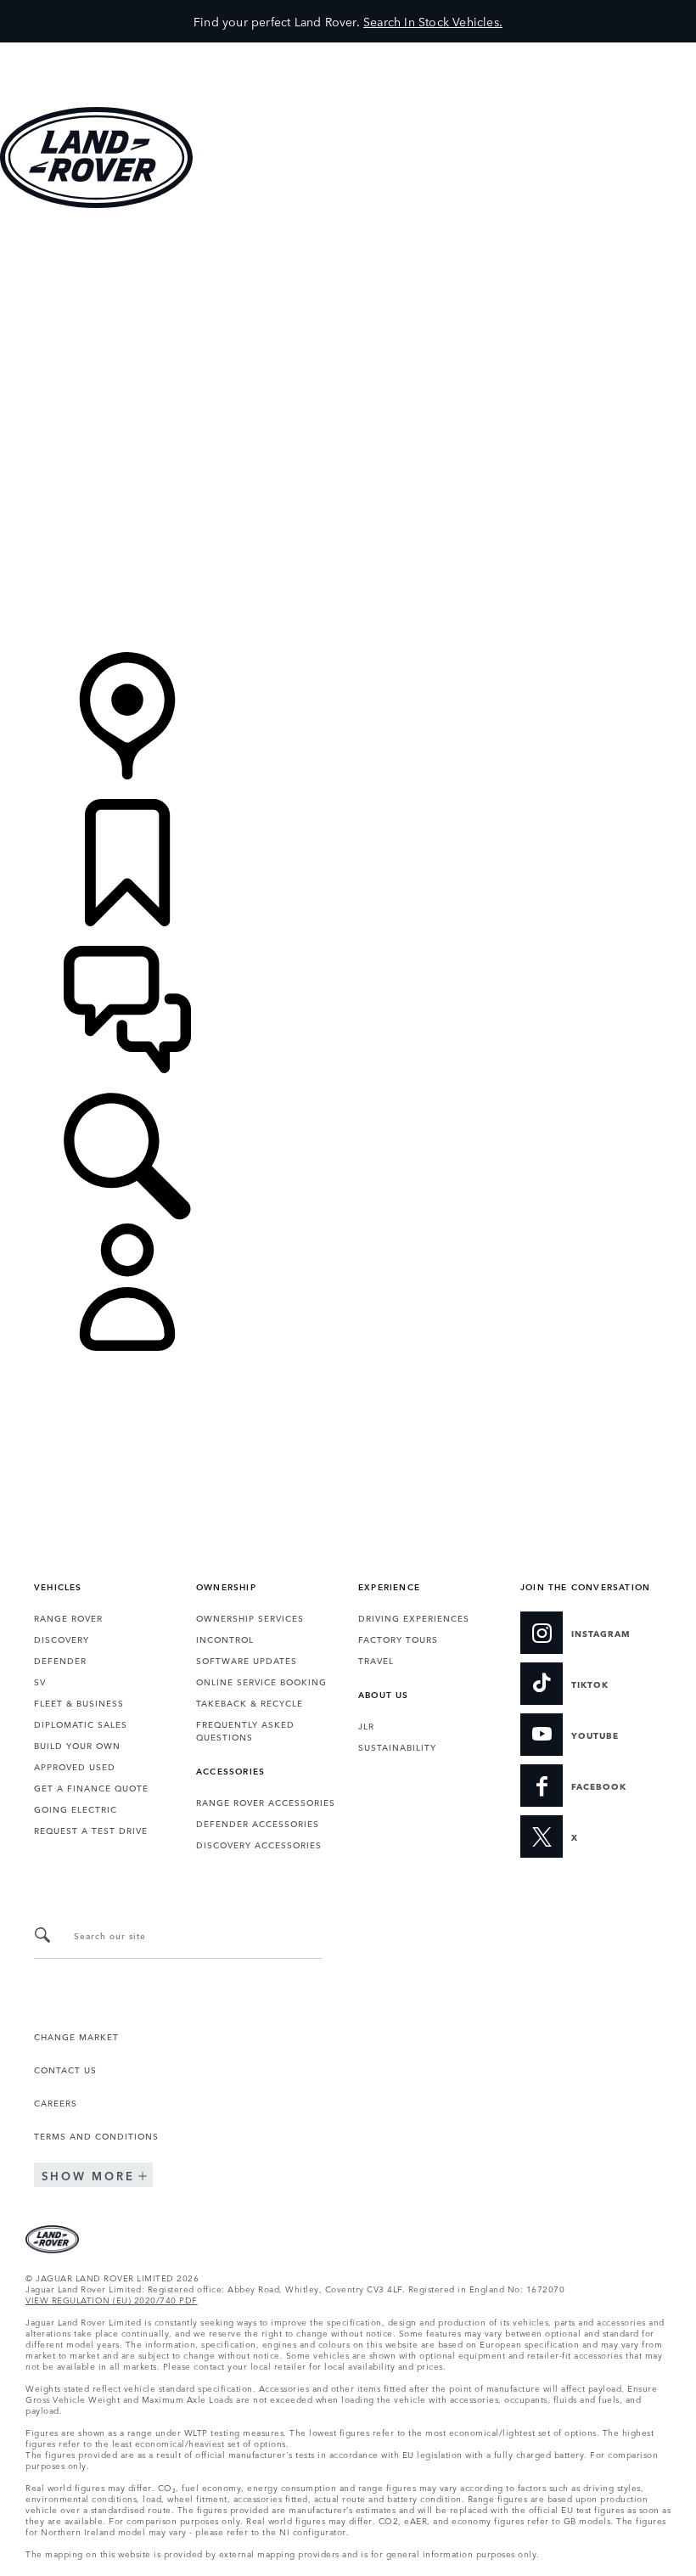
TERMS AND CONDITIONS (96, 2135)
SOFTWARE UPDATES (247, 1660)
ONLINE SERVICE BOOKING (261, 1681)
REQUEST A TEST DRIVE (91, 1830)
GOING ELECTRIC (76, 1808)
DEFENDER (60, 1660)
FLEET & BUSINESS (79, 1702)
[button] (348, 51)
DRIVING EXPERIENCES (414, 1617)
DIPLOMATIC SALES (81, 1724)
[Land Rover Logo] (96, 203)
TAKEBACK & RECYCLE (250, 1702)
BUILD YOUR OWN (77, 1745)
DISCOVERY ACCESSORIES (259, 1844)
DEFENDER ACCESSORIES (258, 1823)
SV (40, 1681)
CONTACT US (65, 2069)
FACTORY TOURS (398, 1639)
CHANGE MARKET (76, 2036)
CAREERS (56, 2102)
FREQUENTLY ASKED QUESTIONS (245, 1730)
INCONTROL (225, 1639)
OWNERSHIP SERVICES (250, 1617)
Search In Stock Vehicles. (433, 21)
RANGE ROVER (68, 1617)
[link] (348, 285)
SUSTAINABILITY (397, 1746)
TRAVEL (376, 1660)
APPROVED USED (75, 1766)
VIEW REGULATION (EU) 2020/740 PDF (112, 2299)
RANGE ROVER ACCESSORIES (266, 1802)
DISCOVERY (62, 1639)
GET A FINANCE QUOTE (91, 1787)
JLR (366, 1725)
